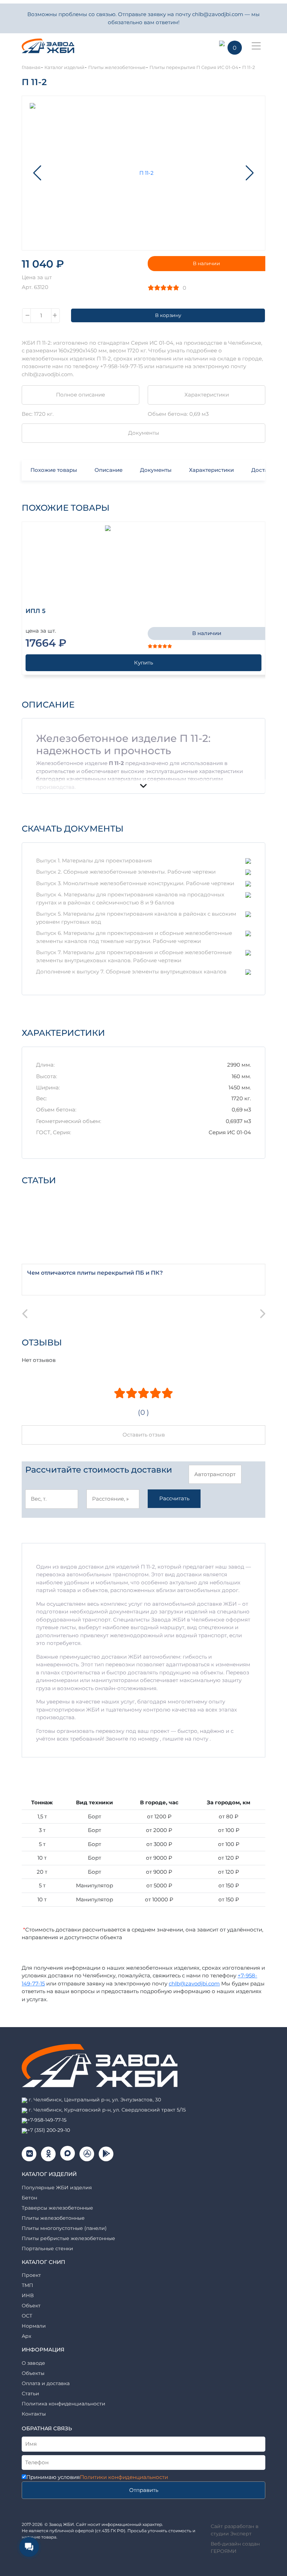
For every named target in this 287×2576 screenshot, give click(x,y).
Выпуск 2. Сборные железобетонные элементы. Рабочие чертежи (126, 872)
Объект (31, 2306)
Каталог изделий (49, 2174)
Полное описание (80, 395)
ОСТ (27, 2316)
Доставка (264, 470)
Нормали (34, 2326)
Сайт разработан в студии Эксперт (235, 2530)
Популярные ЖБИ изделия (57, 2188)
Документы (144, 433)
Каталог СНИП (43, 2262)
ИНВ (28, 2295)
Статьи (30, 2394)
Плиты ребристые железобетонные (68, 2238)
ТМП (27, 2285)
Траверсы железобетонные (57, 2208)
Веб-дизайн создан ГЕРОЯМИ (235, 2547)
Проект (31, 2275)
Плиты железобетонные (53, 2218)
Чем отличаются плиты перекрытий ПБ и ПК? (95, 1273)
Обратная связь (47, 2428)
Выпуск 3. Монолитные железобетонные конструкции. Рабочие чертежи (135, 883)
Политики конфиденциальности (124, 2477)
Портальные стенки (47, 2248)
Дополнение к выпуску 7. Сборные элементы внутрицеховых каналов (131, 972)
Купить (143, 663)
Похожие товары (54, 470)
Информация (43, 2350)
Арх (26, 2336)
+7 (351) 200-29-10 (49, 2130)
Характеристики (207, 395)
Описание (108, 470)
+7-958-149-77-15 (47, 2120)
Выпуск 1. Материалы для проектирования (94, 860)
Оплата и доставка (46, 2383)
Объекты (33, 2373)
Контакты (34, 2414)
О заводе (33, 2363)
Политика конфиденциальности (64, 2404)
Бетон (29, 2198)
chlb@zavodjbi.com (194, 1983)
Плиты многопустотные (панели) (64, 2228)
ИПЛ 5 (36, 611)
